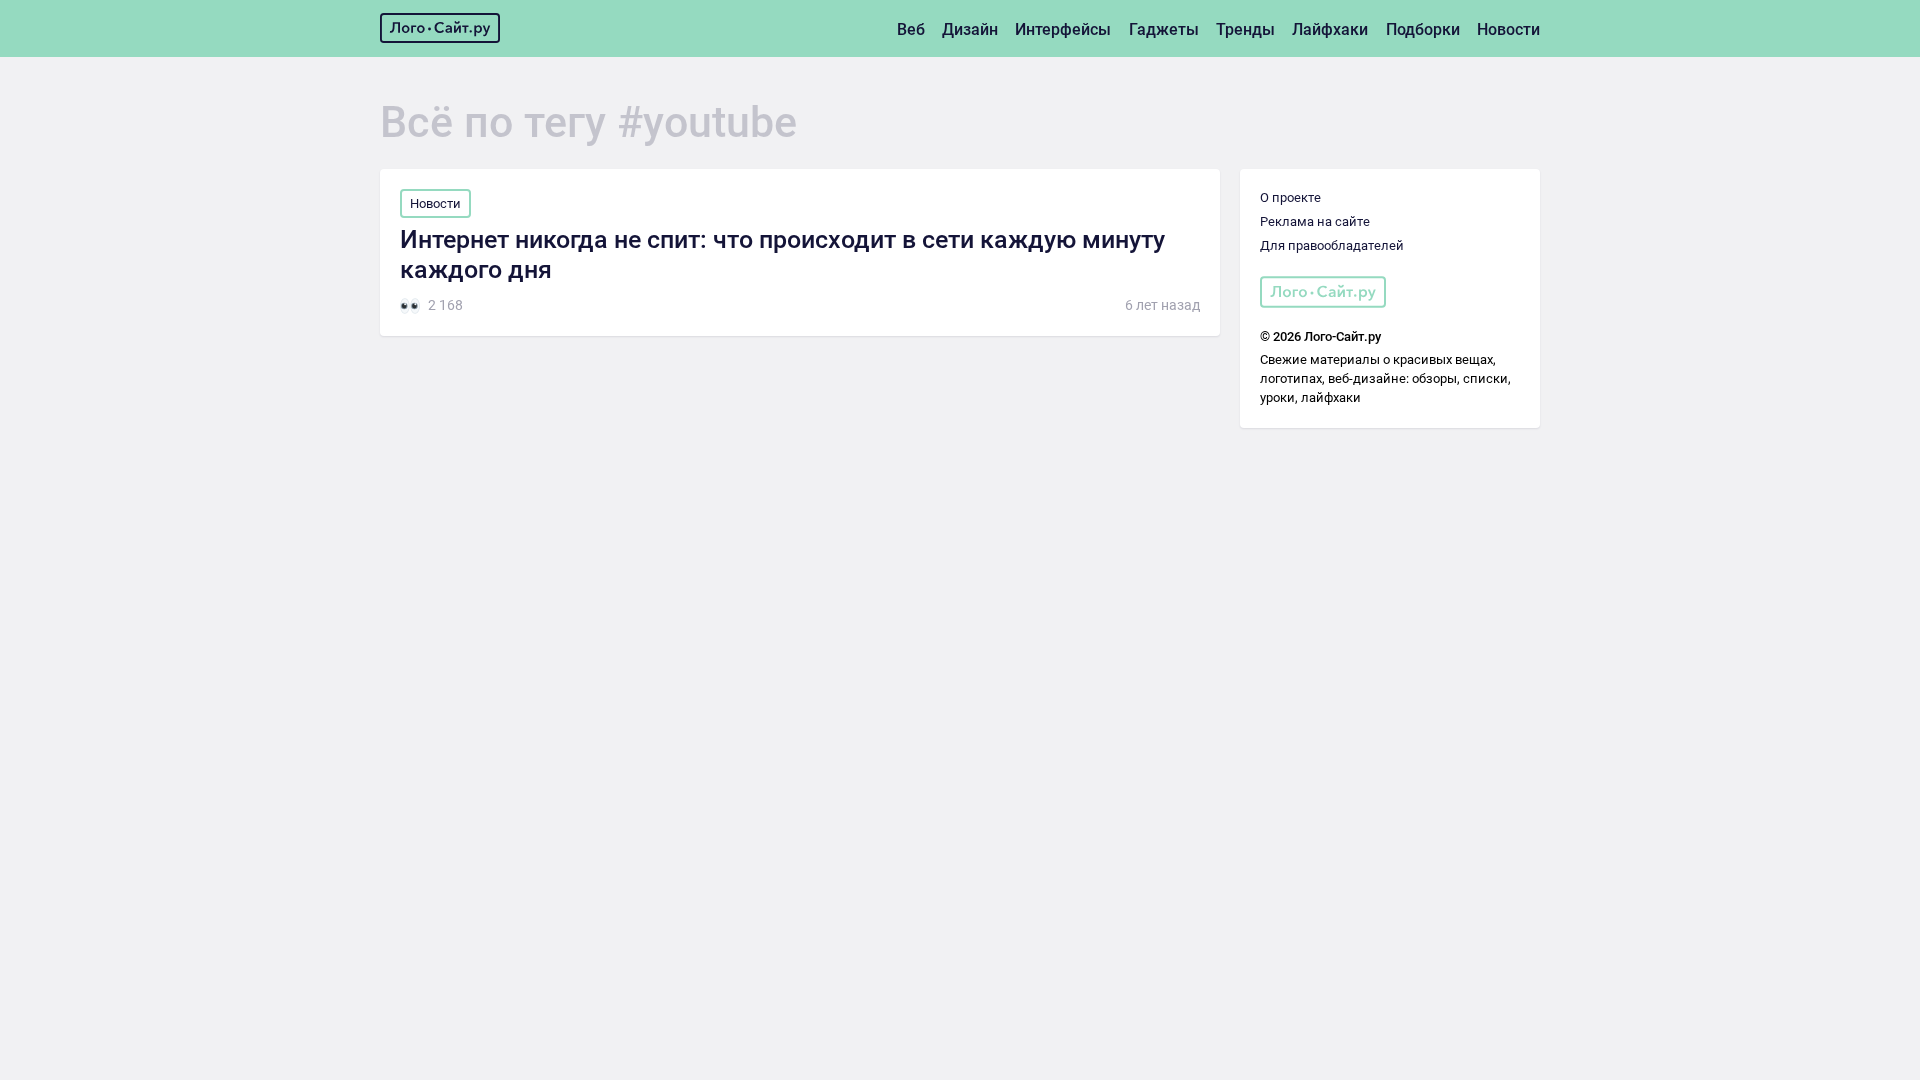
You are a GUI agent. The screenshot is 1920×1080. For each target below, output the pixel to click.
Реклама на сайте (1315, 221)
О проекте (1290, 197)
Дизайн (970, 29)
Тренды (1245, 29)
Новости (1508, 29)
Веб (911, 29)
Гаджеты (1164, 29)
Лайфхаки (1330, 29)
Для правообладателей (1332, 245)
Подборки (1423, 29)
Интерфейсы (1063, 29)
